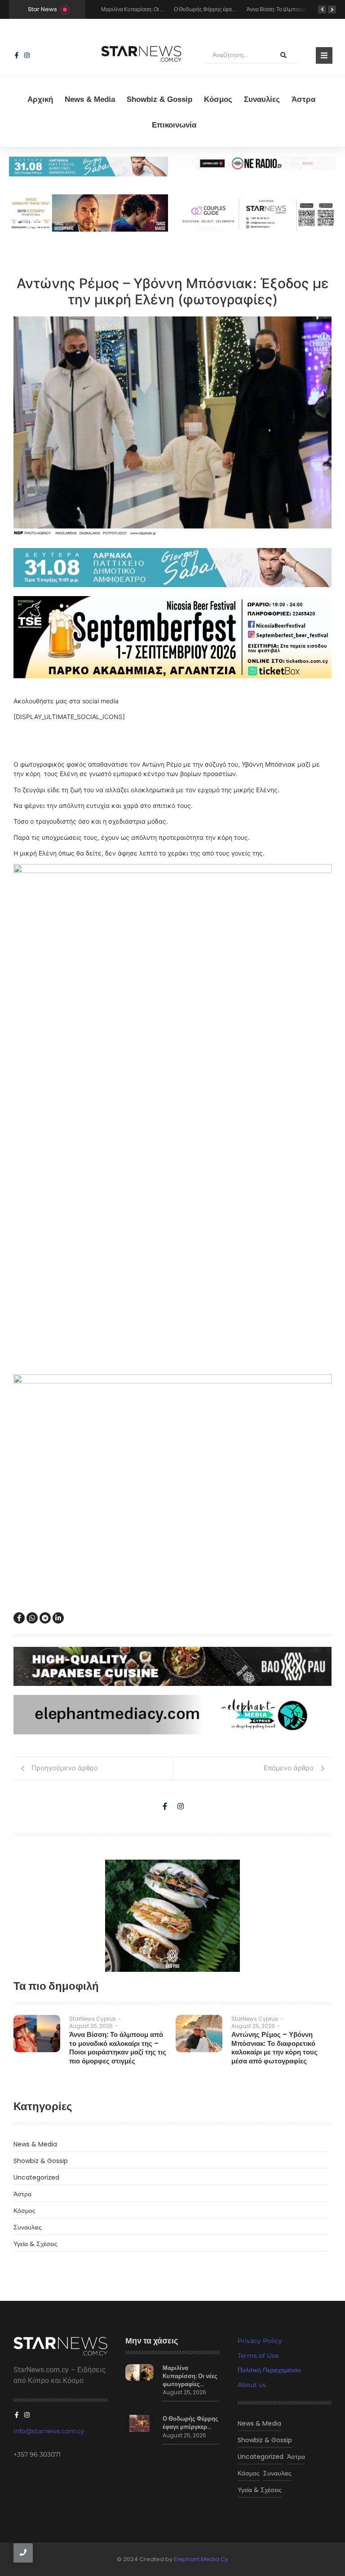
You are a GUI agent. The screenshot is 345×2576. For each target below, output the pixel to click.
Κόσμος (218, 99)
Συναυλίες (262, 99)
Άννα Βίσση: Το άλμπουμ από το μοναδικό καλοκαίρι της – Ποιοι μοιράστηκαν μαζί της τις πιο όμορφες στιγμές (118, 2048)
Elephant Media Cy (201, 2559)
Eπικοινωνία (174, 125)
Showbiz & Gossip (159, 99)
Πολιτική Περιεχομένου (269, 2370)
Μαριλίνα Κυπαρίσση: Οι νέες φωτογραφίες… (190, 2376)
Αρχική (40, 99)
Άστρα (303, 99)
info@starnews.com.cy (49, 2431)
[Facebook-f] (17, 55)
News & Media (90, 99)
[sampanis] (172, 568)
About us (252, 2385)
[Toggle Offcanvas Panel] (324, 55)
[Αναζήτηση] (283, 55)
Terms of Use (258, 2356)
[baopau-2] (172, 1916)
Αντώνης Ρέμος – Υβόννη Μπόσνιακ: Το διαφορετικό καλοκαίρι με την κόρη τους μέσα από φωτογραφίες (274, 2048)
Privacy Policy (260, 2341)
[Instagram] (27, 55)
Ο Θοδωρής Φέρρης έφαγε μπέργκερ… (190, 2423)
